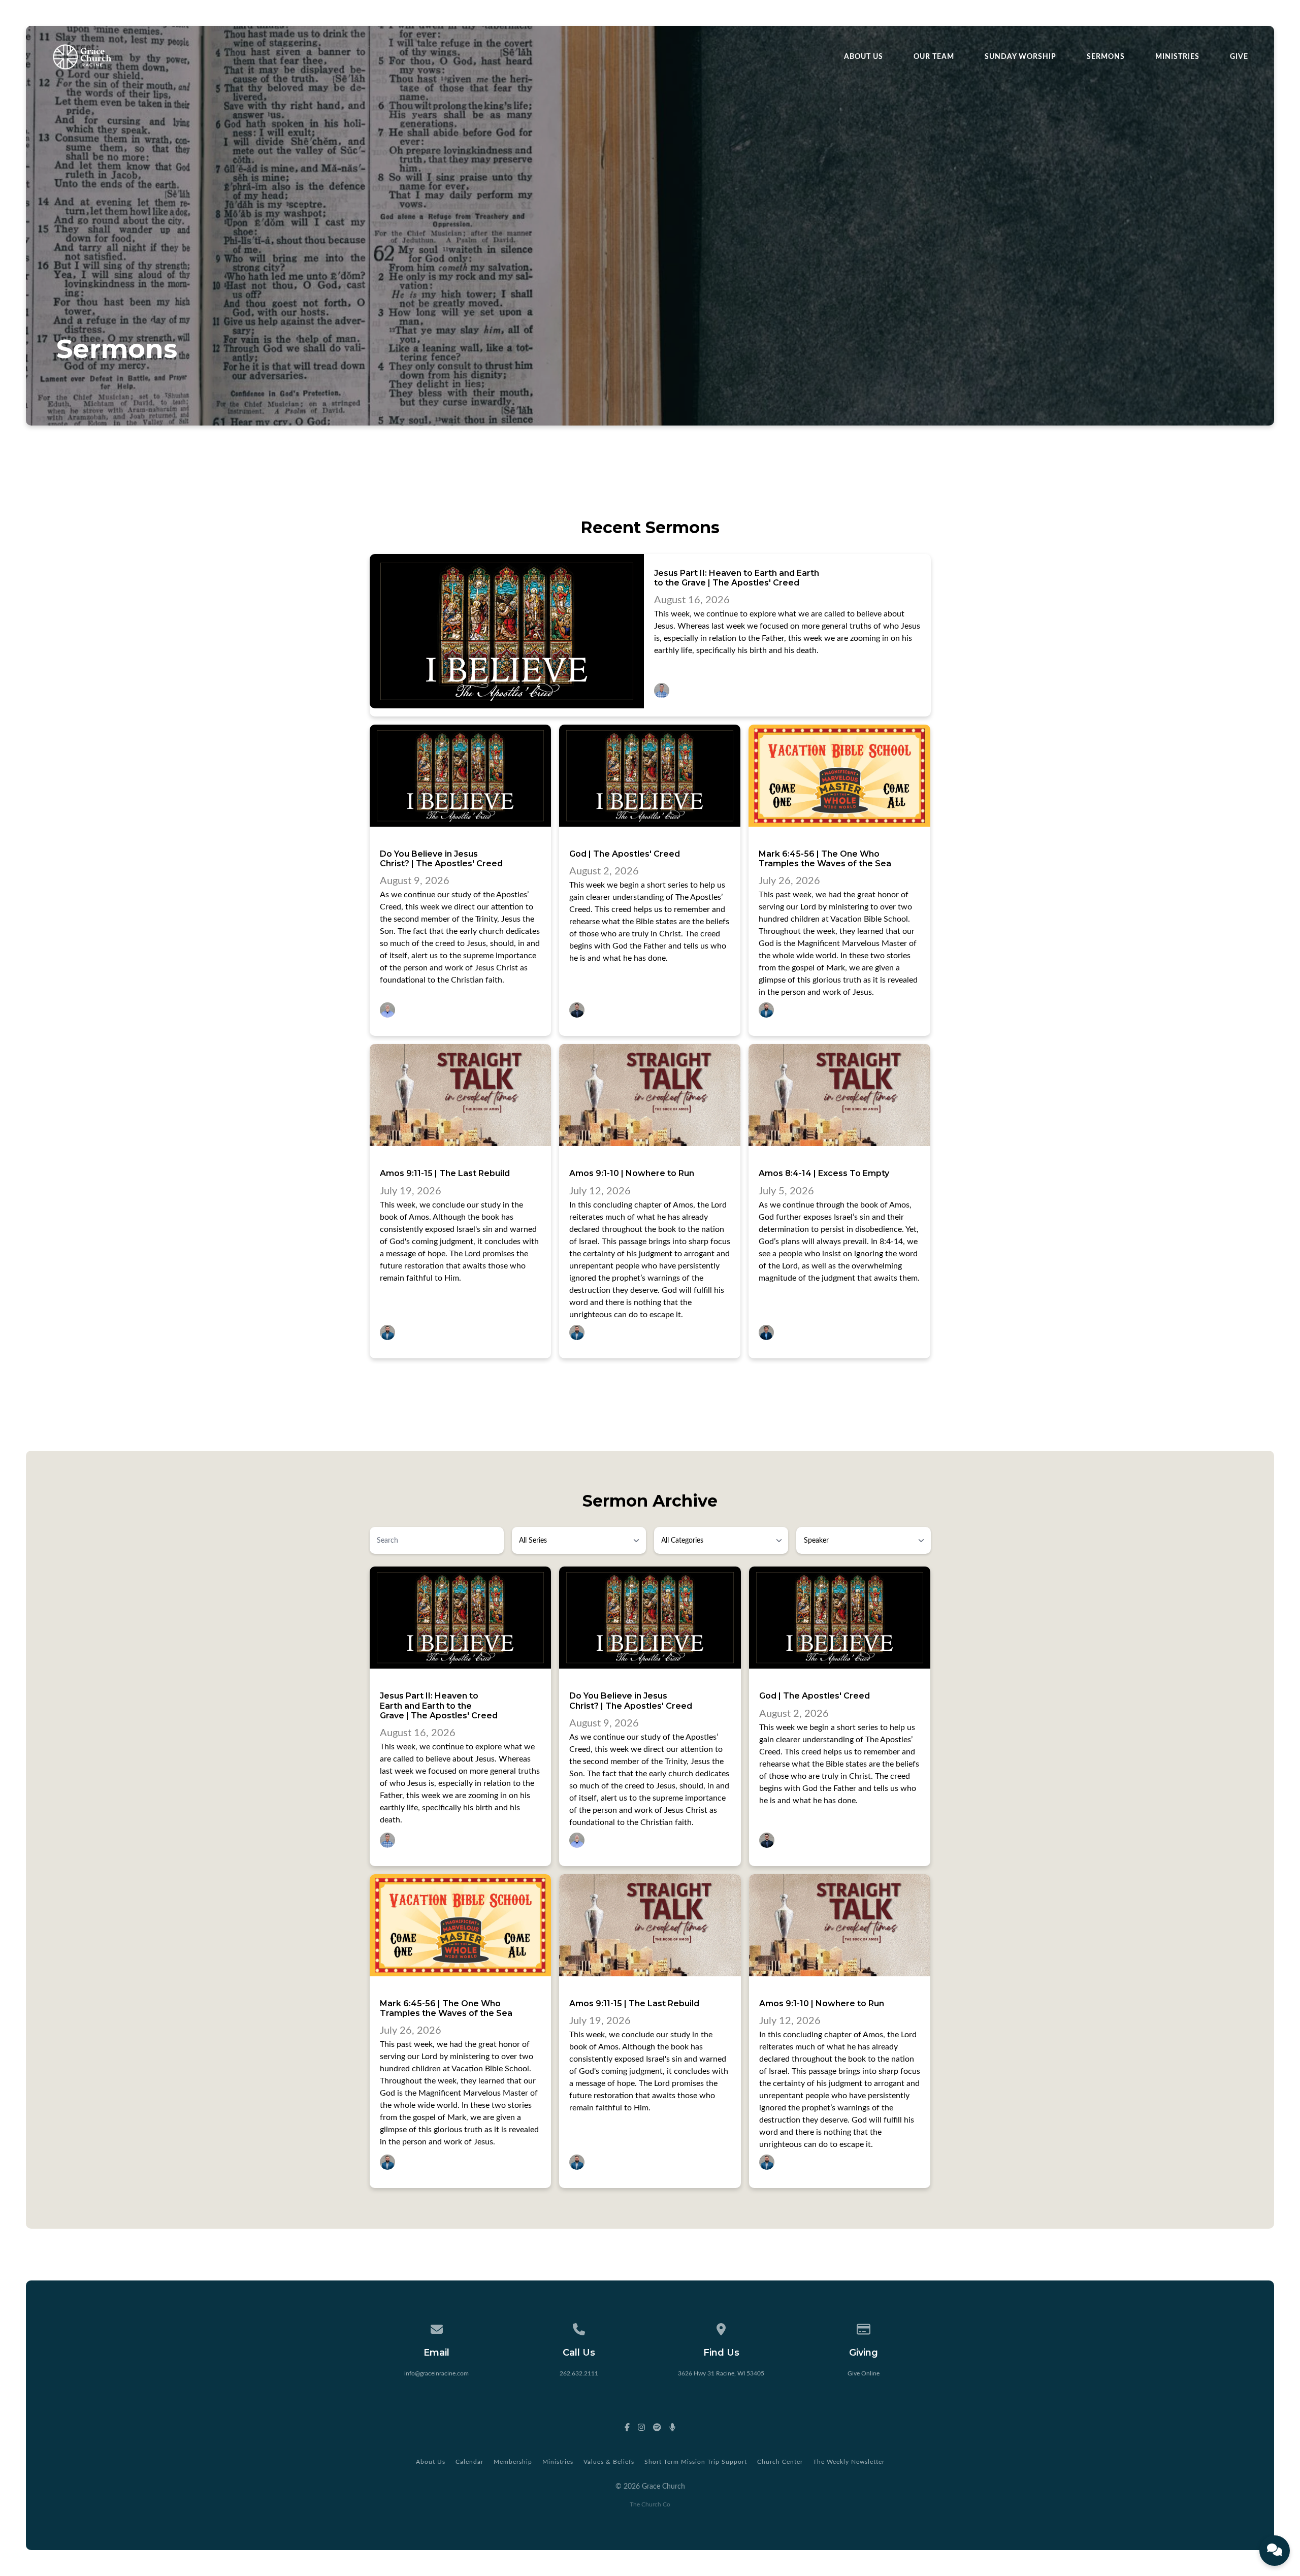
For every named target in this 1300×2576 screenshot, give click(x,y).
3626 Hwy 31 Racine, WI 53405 (721, 2373)
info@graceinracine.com (436, 2373)
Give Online (864, 2373)
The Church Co (650, 2504)
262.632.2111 (579, 2373)
